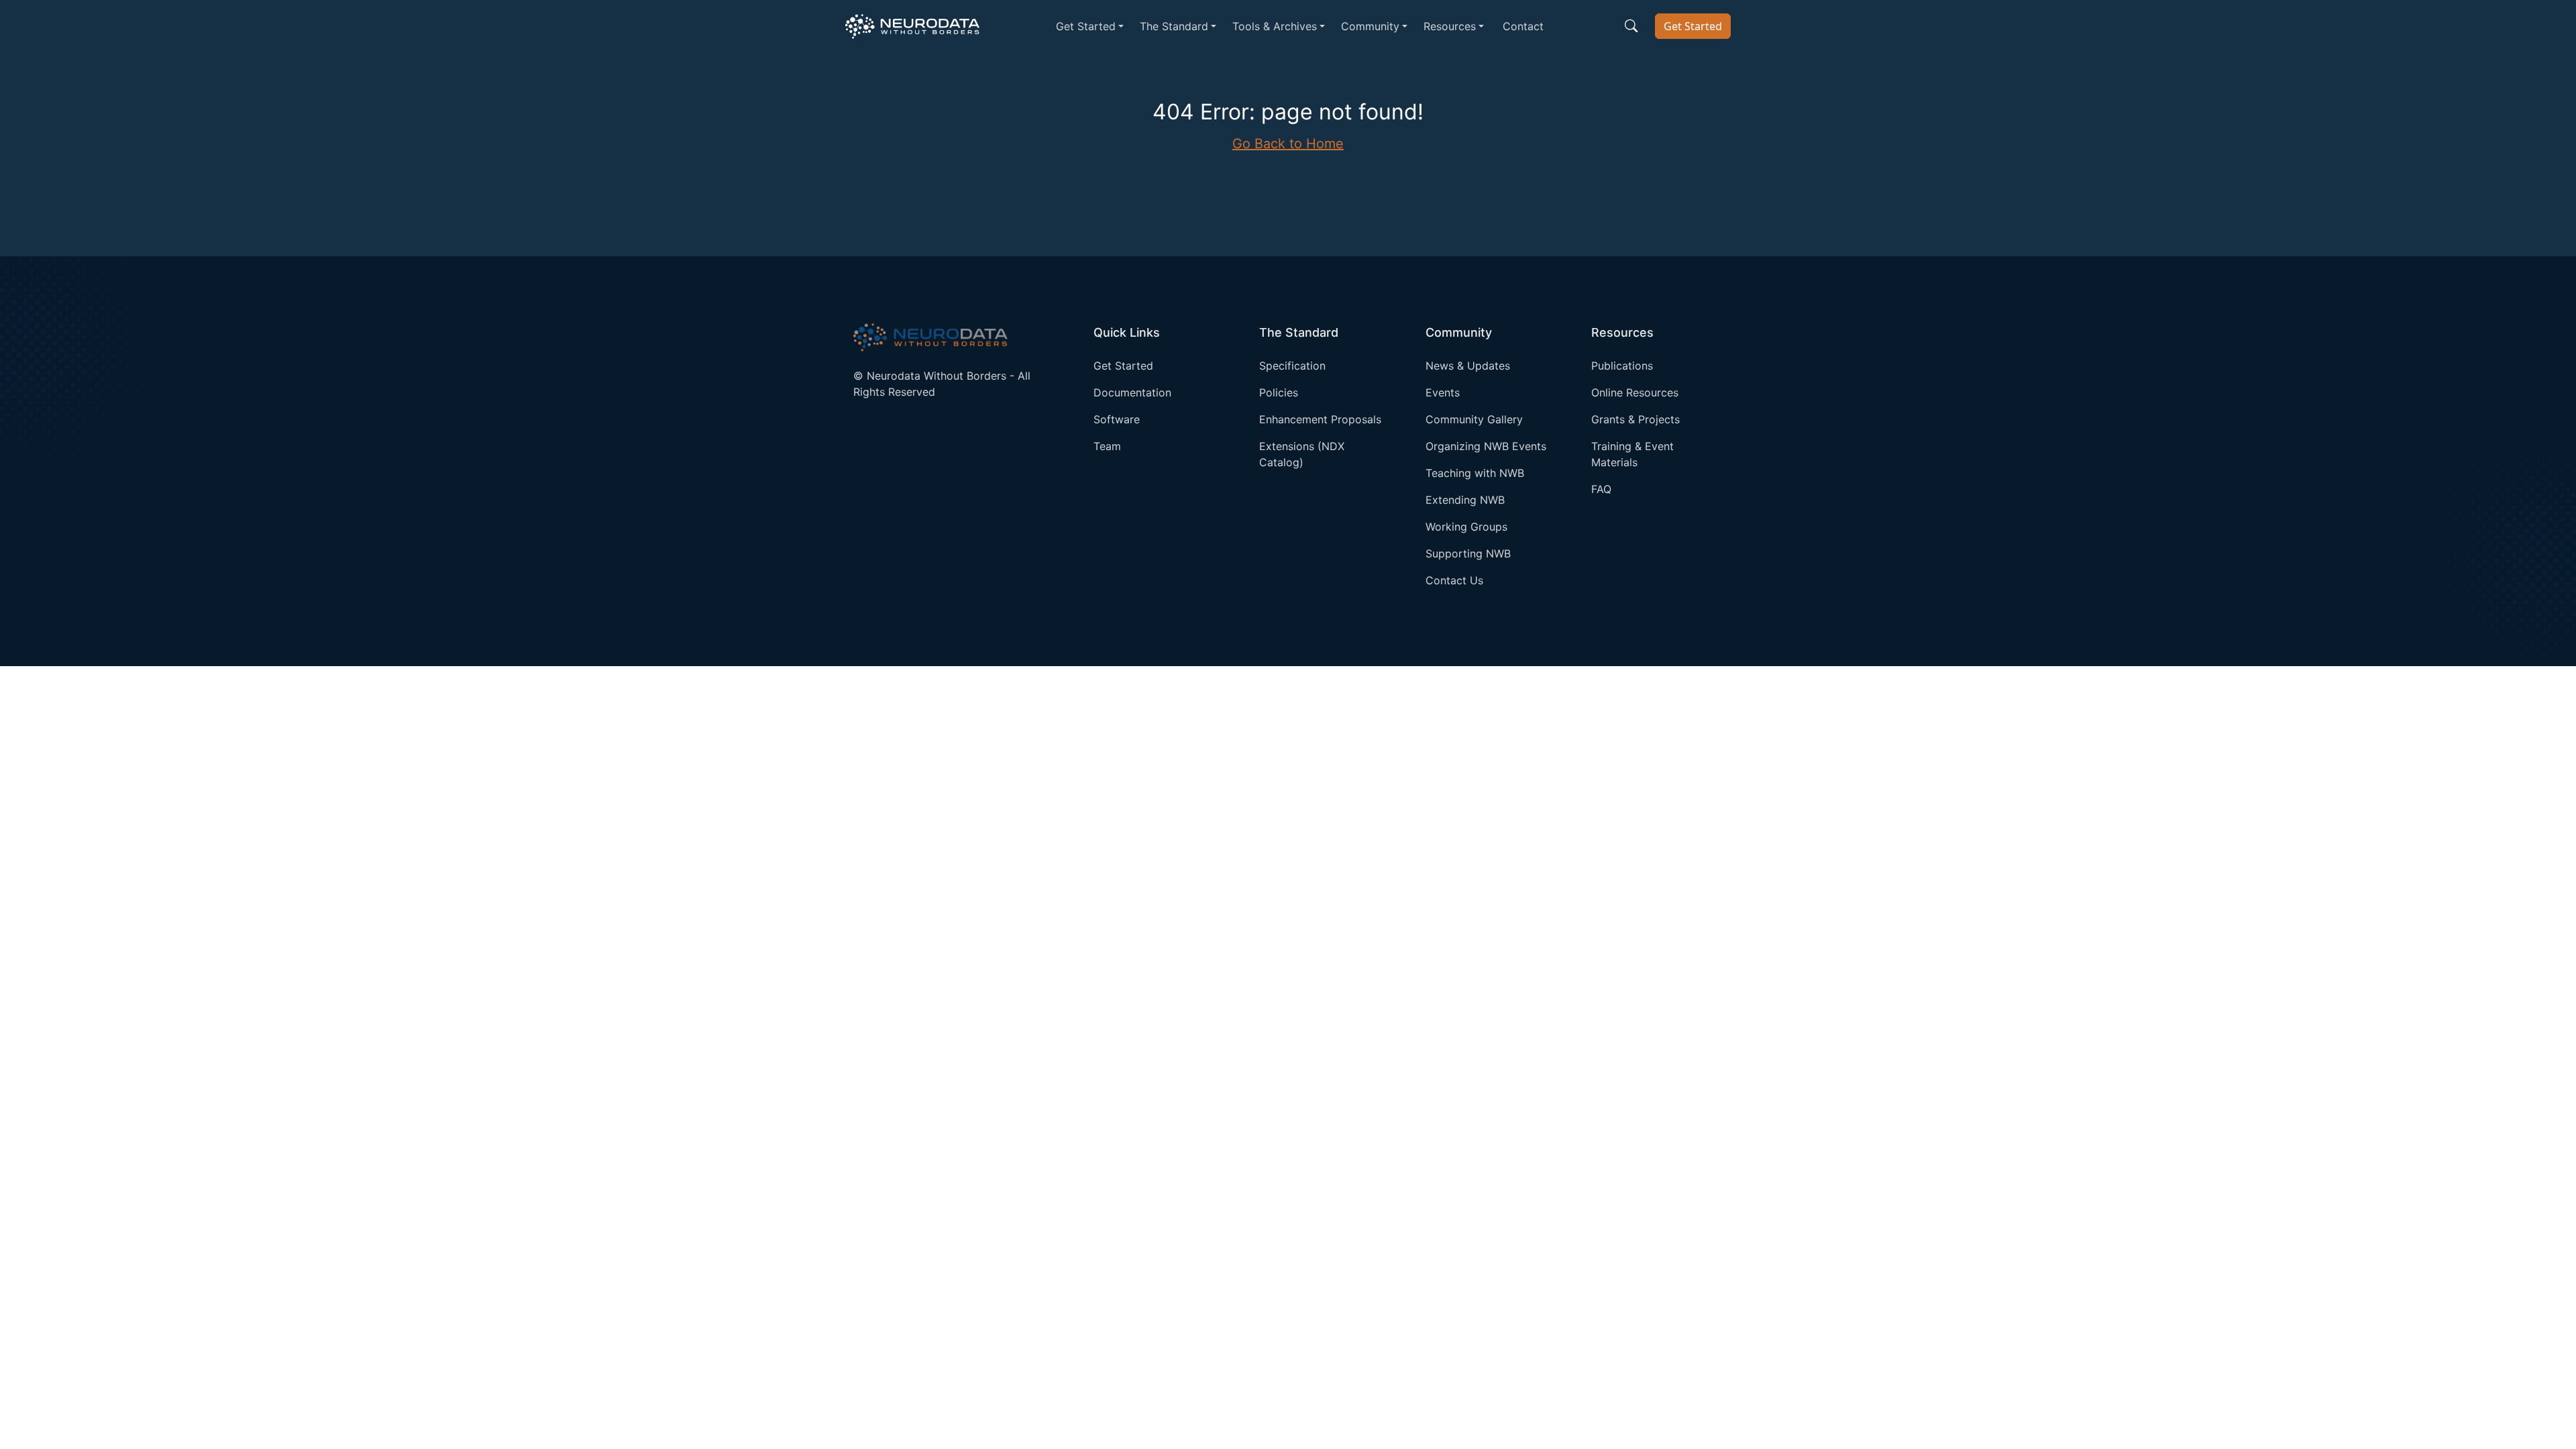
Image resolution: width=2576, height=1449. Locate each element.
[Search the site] (1631, 26)
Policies (1279, 392)
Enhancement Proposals (1320, 419)
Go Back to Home (1288, 144)
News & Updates (1468, 366)
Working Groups (1466, 527)
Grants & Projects (1635, 419)
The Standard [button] (1174, 26)
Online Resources (1635, 392)
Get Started (1693, 26)
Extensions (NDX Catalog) (1302, 454)
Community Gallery (1474, 419)
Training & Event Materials (1632, 454)
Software (1117, 419)
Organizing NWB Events (1486, 446)
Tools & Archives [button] (1275, 26)
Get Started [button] (1086, 26)
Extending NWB (1465, 500)
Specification (1292, 366)
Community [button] (1370, 26)
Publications (1622, 366)
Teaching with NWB (1475, 473)
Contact (1523, 26)
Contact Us (1454, 580)
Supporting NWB (1468, 553)
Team (1107, 446)
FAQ (1601, 489)
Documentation (1132, 392)
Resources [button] (1450, 26)
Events (1443, 392)
